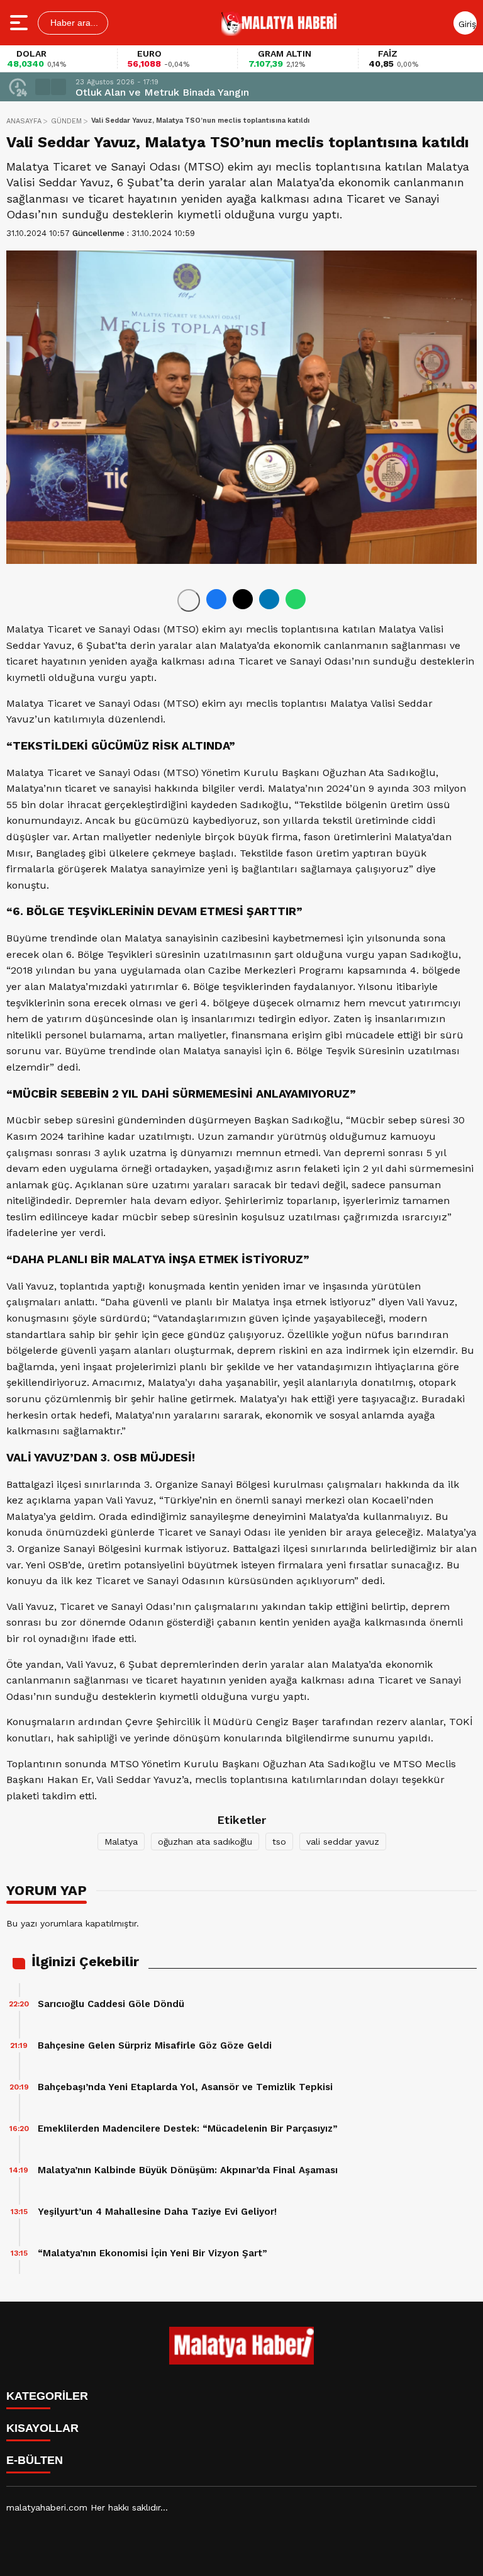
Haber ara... (73, 23)
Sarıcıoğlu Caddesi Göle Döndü (111, 2004)
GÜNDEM (66, 121)
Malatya (121, 1842)
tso (279, 1842)
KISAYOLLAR (42, 2428)
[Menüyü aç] (20, 23)
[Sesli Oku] (189, 600)
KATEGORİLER (47, 2396)
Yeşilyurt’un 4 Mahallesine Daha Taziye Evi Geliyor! (157, 2212)
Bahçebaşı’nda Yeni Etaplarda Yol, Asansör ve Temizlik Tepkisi (185, 2087)
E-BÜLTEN (35, 2460)
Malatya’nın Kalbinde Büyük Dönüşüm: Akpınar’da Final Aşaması (188, 2170)
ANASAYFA (24, 121)
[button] (43, 87)
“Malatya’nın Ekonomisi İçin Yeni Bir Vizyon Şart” (153, 2253)
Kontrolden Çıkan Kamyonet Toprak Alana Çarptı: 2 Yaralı (213, 92)
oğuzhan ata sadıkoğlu (205, 1842)
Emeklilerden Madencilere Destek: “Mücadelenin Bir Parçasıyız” (188, 2129)
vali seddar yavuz (343, 1842)
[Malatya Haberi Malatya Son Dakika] (279, 23)
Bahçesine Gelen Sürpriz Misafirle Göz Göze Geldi (155, 2045)
